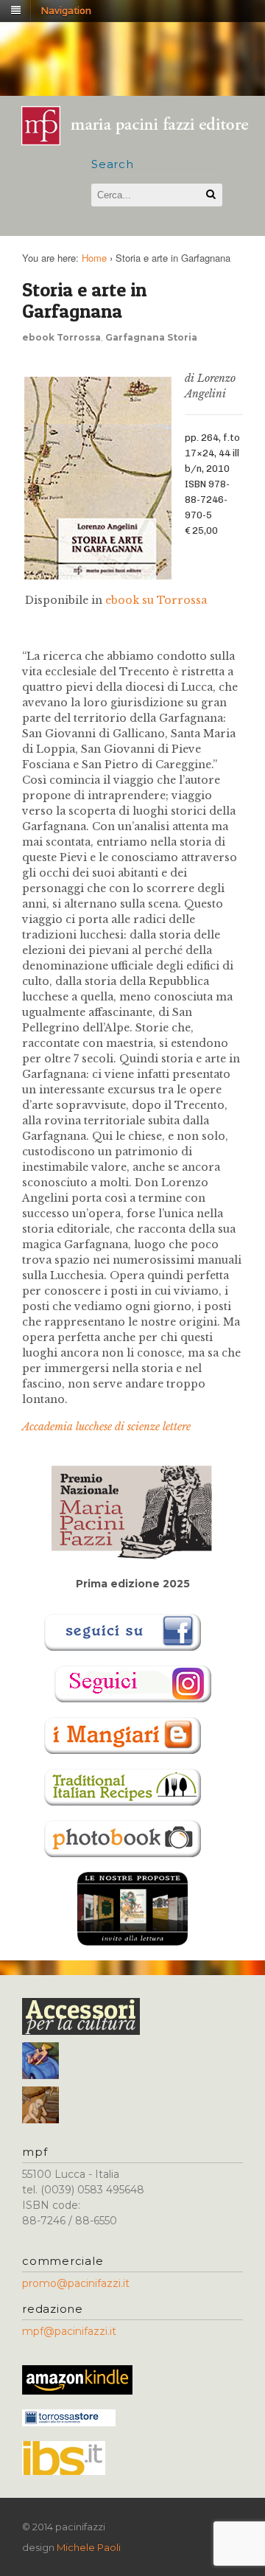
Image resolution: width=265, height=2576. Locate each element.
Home (94, 258)
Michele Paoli (89, 2547)
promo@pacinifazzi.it (76, 2283)
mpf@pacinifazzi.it (69, 2331)
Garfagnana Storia (151, 337)
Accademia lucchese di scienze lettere (106, 1427)
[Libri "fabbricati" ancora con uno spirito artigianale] (142, 140)
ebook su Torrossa (155, 600)
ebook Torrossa (61, 337)
